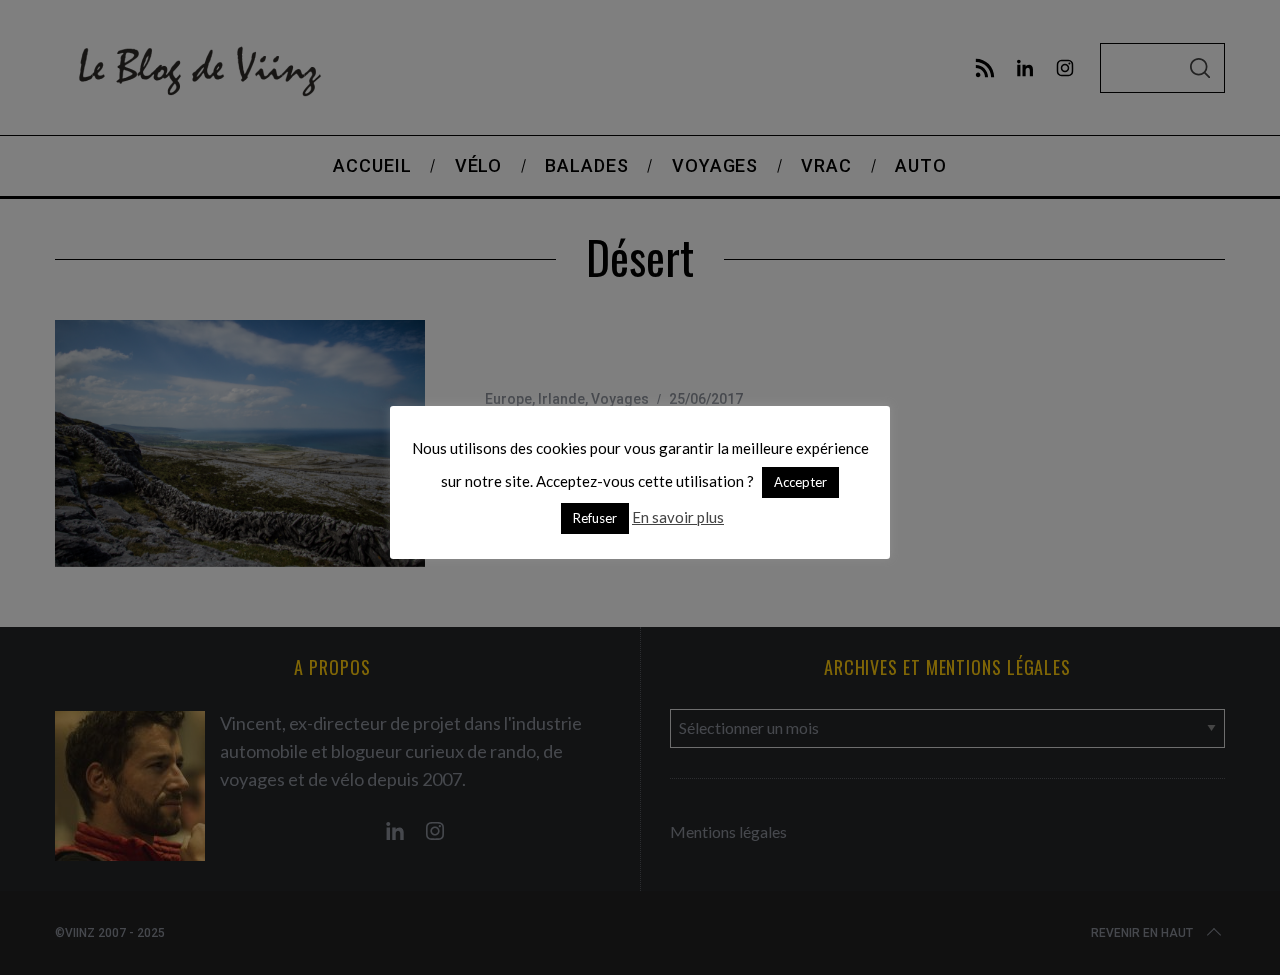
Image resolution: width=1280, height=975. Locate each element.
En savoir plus (678, 517)
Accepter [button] (800, 482)
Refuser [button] (595, 518)
